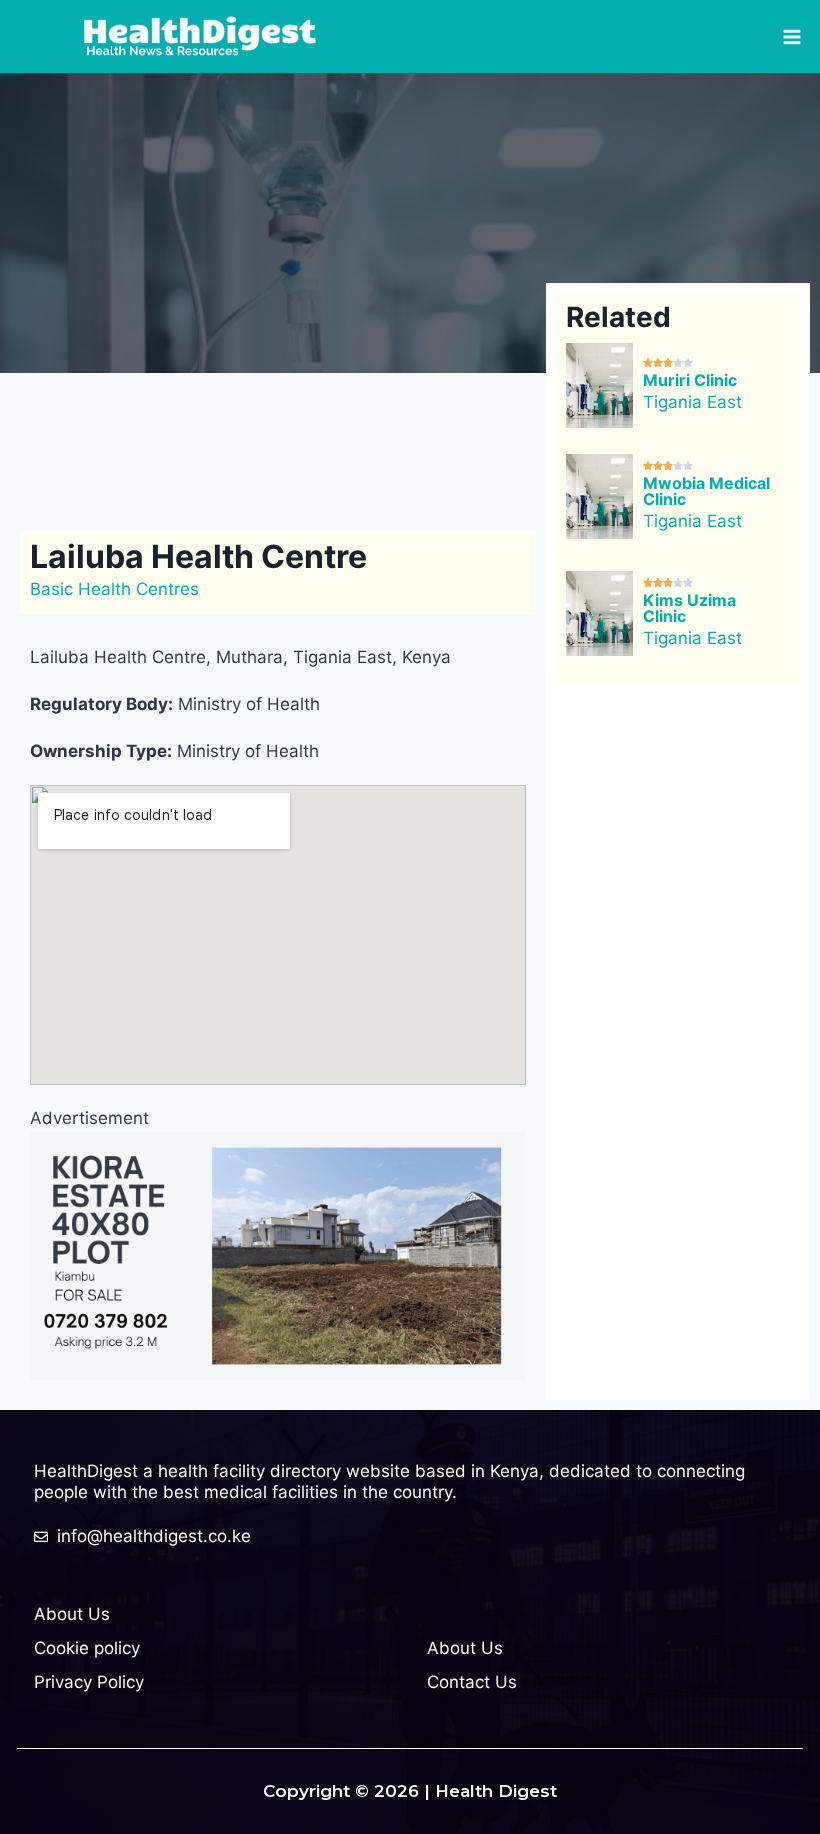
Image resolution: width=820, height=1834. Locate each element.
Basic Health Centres (114, 589)
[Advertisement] (394, 448)
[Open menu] (791, 36)
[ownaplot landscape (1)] (278, 1256)
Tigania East (692, 402)
